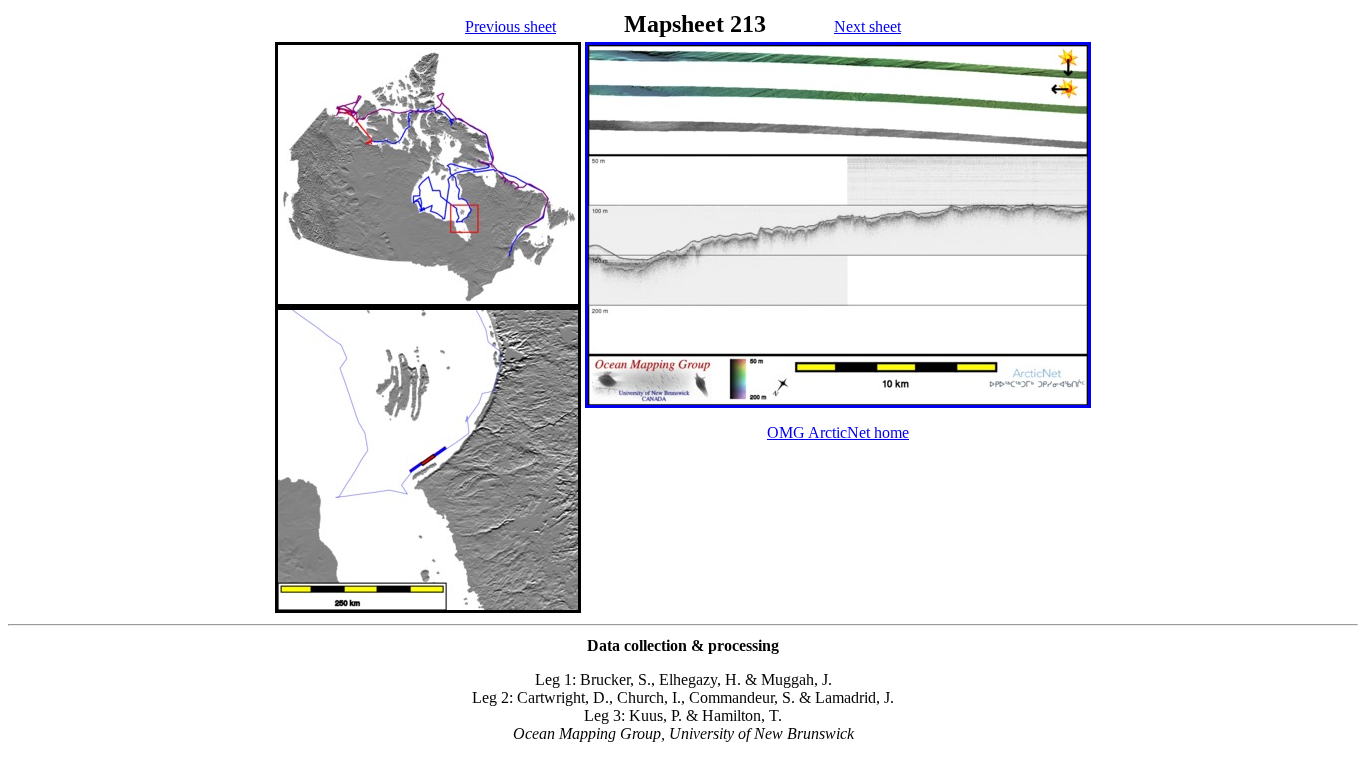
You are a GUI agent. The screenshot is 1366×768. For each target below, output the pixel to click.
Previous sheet (510, 26)
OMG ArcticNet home (838, 432)
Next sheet (867, 26)
